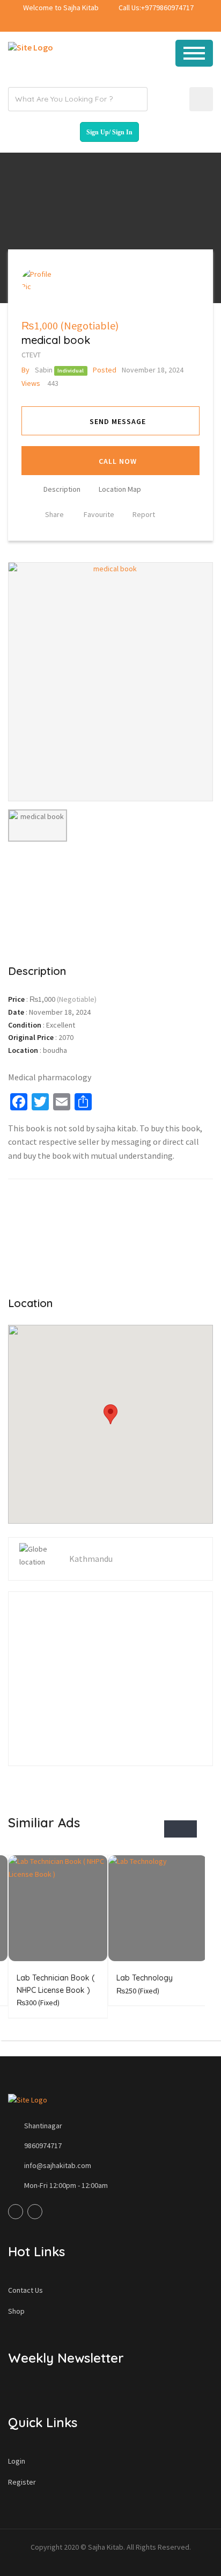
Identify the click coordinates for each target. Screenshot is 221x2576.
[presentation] (172, 1829)
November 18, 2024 (138, 370)
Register (22, 2482)
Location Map (120, 489)
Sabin (37, 370)
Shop (16, 2311)
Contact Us (25, 2290)
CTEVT (31, 355)
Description (62, 489)
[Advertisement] (110, 896)
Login (17, 2461)
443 (40, 383)
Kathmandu (91, 1559)
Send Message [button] (118, 421)
